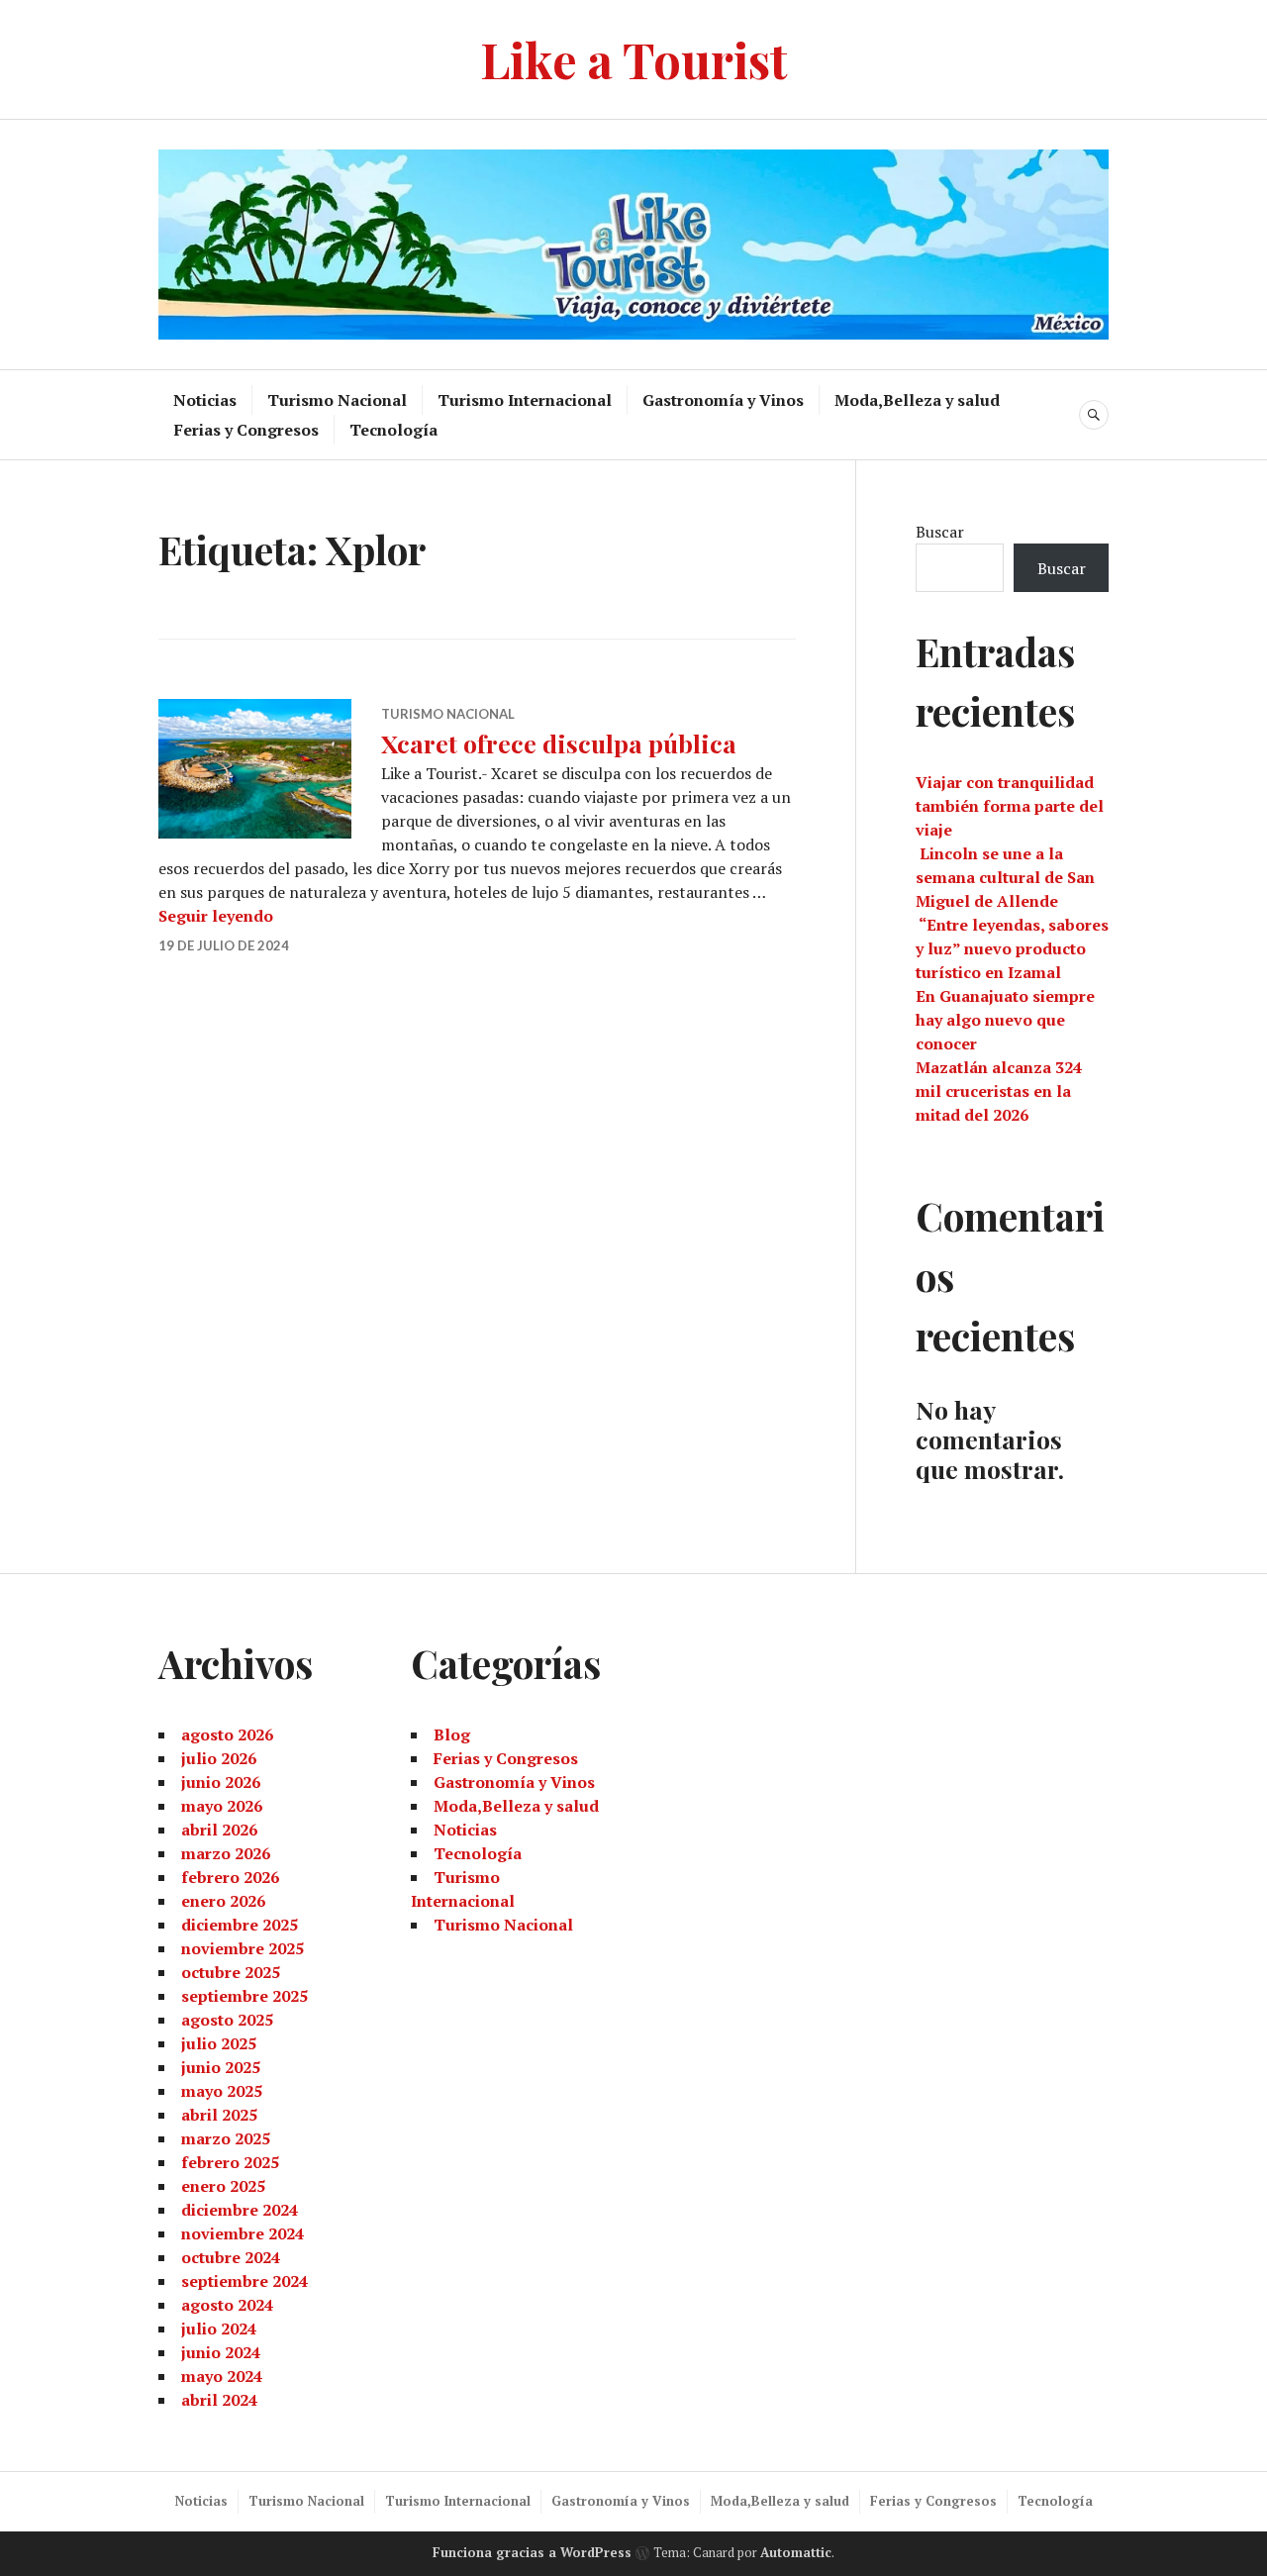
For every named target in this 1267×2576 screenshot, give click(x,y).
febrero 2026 (230, 1877)
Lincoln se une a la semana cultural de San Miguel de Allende (1005, 877)
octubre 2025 (231, 1972)
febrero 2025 (230, 2162)
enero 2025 (223, 2186)
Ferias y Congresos (246, 430)
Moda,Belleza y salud (917, 400)
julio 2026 (219, 1758)
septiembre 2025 (244, 1996)
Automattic (796, 2552)
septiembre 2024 (244, 2281)
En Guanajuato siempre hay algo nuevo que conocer (1005, 1020)
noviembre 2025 (243, 1948)
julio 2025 (219, 2043)
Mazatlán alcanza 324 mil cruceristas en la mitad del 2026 (999, 1091)
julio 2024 (219, 2328)
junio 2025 (221, 2067)
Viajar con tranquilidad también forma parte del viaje (1010, 806)
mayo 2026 (222, 1806)
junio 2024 (221, 2352)
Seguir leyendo (216, 916)
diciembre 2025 (240, 1925)
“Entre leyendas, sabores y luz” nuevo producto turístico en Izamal (1012, 948)
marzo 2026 (226, 1853)
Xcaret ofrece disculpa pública (559, 743)
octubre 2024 (231, 2257)
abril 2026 (219, 1830)
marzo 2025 (226, 2138)
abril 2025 (219, 2115)
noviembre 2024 (243, 2233)
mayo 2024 (222, 2376)
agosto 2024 (227, 2305)
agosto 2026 (227, 1734)
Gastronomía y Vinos (723, 400)
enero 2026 (223, 1901)
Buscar (940, 532)
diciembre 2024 (240, 2210)
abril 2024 (219, 2400)
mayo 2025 (222, 2091)
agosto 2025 (227, 2020)
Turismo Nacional (337, 400)
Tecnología (393, 430)
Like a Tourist (634, 59)
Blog (452, 1734)
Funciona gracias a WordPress (532, 2552)
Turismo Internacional (525, 400)
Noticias (205, 400)
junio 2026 (221, 1782)
